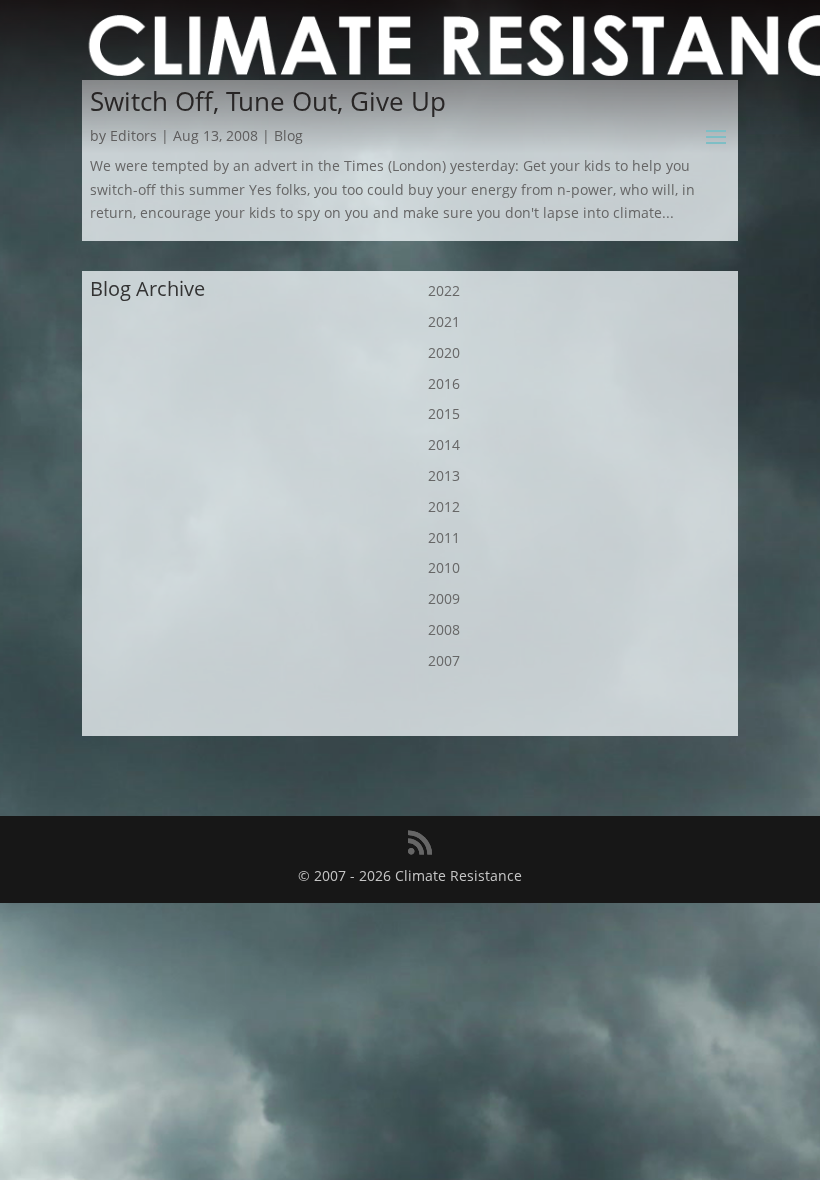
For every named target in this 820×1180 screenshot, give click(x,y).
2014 (444, 444)
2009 (444, 598)
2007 (444, 660)
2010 (444, 567)
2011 (444, 537)
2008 (444, 629)
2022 (444, 290)
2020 (444, 352)
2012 (444, 506)
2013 (444, 475)
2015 (444, 413)
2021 (444, 321)
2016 (444, 383)
